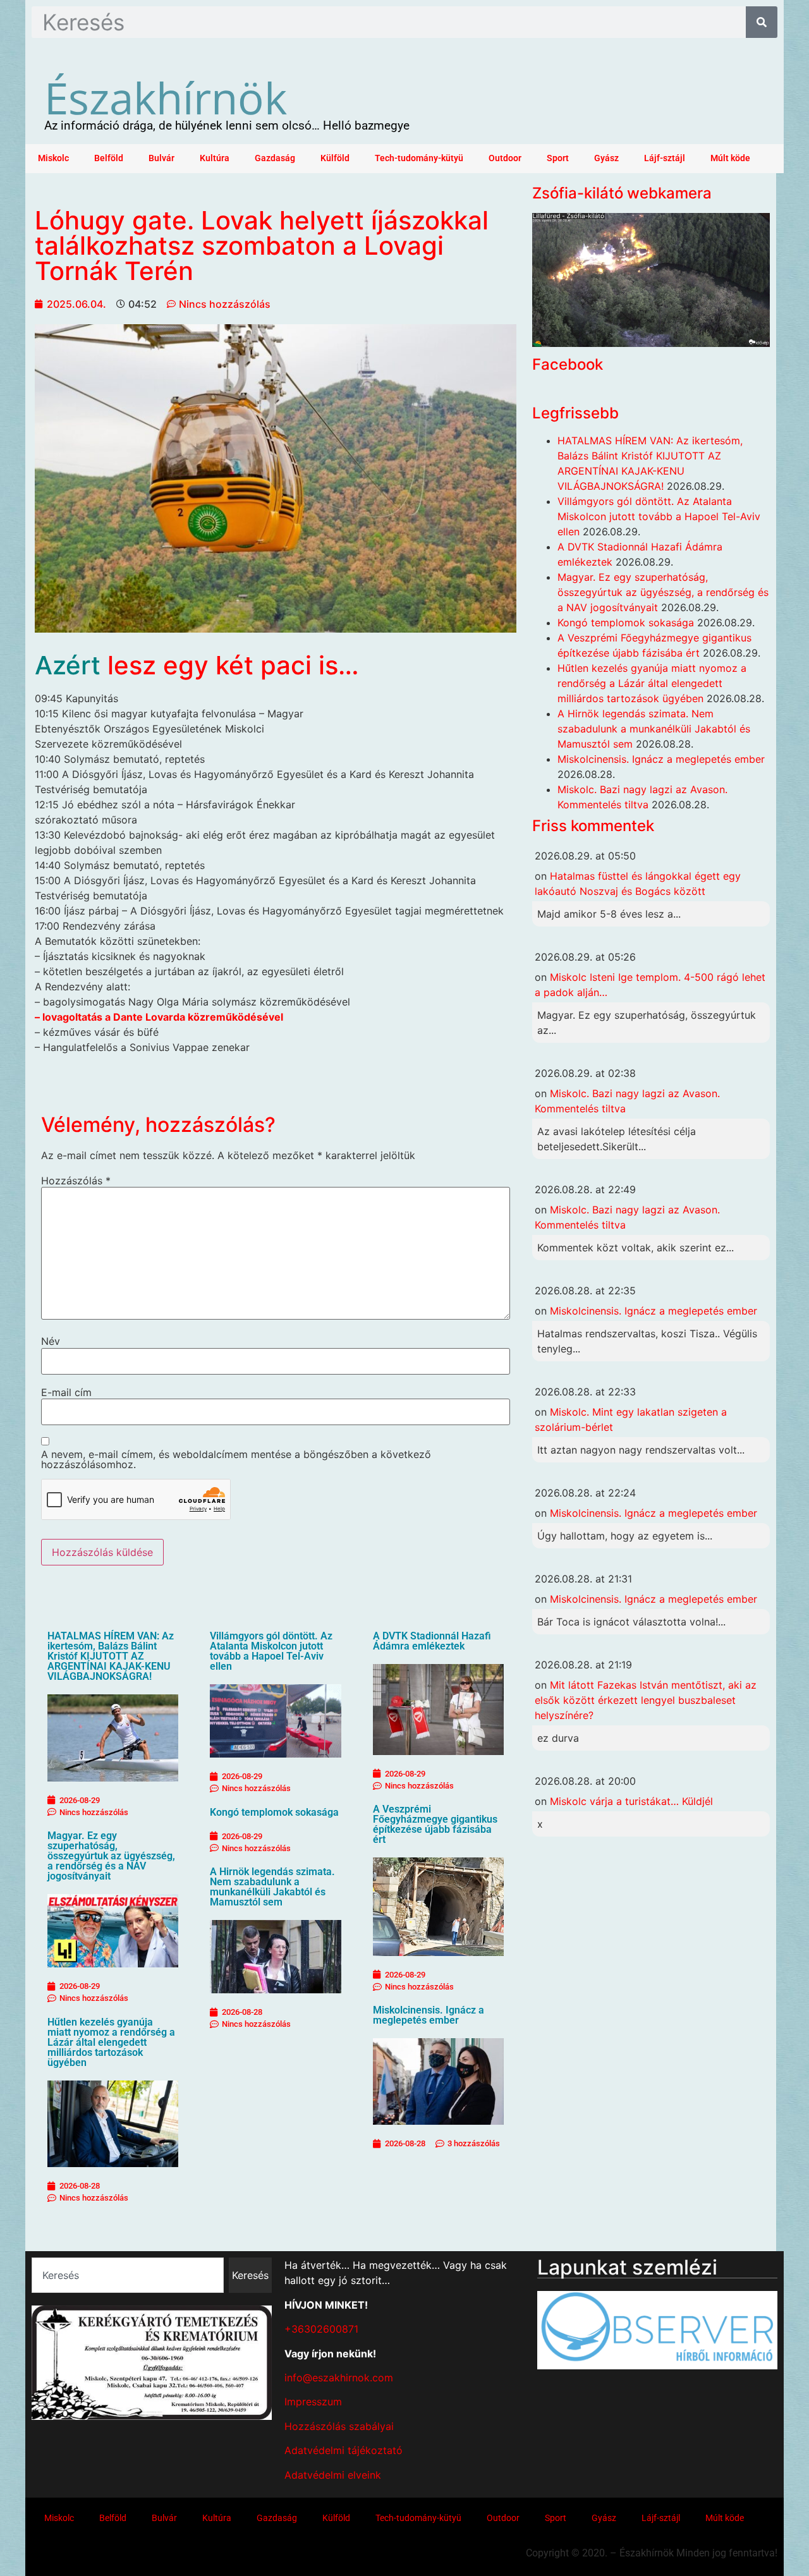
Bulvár (161, 158)
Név (51, 1341)
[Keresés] (762, 22)
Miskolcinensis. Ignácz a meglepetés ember (429, 2015)
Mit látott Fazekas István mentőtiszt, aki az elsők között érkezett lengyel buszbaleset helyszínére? (646, 1700)
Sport (558, 158)
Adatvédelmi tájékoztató (344, 2450)
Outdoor (505, 158)
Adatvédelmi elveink (333, 2475)
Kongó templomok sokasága (274, 1812)
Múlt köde (730, 158)
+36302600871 (321, 2329)
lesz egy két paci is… (233, 665)
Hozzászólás (76, 1181)
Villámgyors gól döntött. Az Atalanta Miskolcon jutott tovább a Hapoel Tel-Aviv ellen (271, 1651)
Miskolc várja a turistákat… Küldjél (631, 1801)
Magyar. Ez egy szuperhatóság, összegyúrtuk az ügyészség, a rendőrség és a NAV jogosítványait (111, 1856)
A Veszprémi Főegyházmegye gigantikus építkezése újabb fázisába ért (435, 1824)
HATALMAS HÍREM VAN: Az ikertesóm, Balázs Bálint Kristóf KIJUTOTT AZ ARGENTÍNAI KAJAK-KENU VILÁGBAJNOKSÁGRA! (111, 1656)
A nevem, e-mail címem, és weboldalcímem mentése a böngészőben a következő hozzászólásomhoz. (236, 1459)
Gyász (606, 158)
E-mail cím (66, 1392)
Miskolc (53, 158)
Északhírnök (166, 97)
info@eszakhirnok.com (339, 2378)
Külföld (335, 158)
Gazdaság (275, 158)
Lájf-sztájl (665, 158)
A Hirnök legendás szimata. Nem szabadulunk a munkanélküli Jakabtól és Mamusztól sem (272, 1887)
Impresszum (313, 2402)
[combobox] (128, 2275)
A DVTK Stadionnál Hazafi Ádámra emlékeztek (432, 1641)
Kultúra (215, 158)
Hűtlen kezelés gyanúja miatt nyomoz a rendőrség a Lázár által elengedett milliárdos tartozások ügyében (111, 2042)
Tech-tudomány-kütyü (419, 158)
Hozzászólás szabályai (339, 2426)
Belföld (109, 158)
